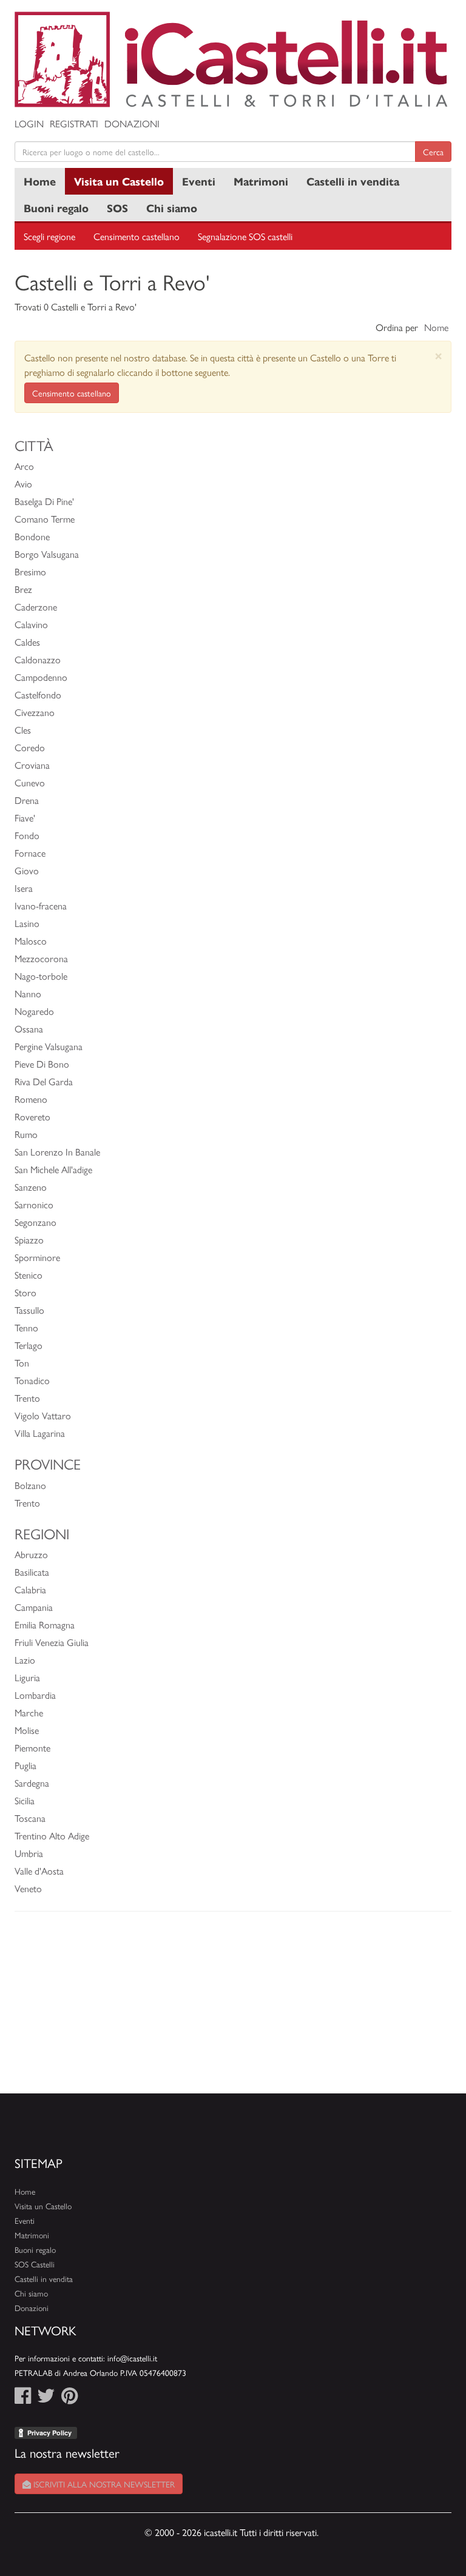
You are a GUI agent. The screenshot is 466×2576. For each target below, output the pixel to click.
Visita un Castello (119, 181)
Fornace (30, 853)
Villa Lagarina (40, 1433)
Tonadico (32, 1380)
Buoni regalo (56, 208)
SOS (117, 208)
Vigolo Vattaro (43, 1415)
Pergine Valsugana (49, 1046)
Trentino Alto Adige (52, 1835)
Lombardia (35, 1695)
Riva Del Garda (44, 1081)
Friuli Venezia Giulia (52, 1642)
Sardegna (32, 1783)
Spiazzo (29, 1239)
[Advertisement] (233, 2009)
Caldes (27, 642)
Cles (23, 730)
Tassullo (29, 1310)
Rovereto (32, 1116)
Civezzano (35, 712)
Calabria (30, 1589)
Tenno (26, 1327)
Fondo (27, 835)
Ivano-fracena (41, 905)
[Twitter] (46, 2399)
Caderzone (36, 607)
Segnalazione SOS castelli (245, 236)
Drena (27, 800)
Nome (436, 327)
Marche (29, 1712)
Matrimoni (261, 181)
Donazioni (132, 123)
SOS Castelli (35, 2264)
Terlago (29, 1345)
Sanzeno (31, 1187)
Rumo (26, 1134)
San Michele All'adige (53, 1169)
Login (29, 123)
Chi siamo (172, 208)
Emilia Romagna (45, 1624)
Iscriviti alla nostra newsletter (103, 2484)
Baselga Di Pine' (44, 501)
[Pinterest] (69, 2399)
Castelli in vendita (353, 181)
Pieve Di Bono (42, 1064)
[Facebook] (23, 2399)
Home (40, 181)
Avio (23, 483)
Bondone (32, 536)
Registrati (74, 123)
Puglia (25, 1765)
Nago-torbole (41, 976)
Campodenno (41, 677)
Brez (23, 589)
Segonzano (35, 1222)
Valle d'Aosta (39, 1871)
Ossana (29, 1029)
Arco (24, 466)
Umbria (29, 1853)
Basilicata (32, 1572)
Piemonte (32, 1748)
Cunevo (30, 782)
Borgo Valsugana (47, 554)
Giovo (27, 870)
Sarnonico (34, 1204)
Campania (34, 1607)
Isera (24, 888)
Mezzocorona (41, 958)
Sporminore (37, 1257)
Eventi (199, 181)
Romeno (31, 1099)
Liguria (27, 1677)
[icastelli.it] (233, 59)
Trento (27, 1398)
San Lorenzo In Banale (57, 1152)
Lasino (27, 923)
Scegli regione (49, 236)
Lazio (25, 1660)
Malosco (31, 941)
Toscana (30, 1818)
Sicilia (25, 1800)
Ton (22, 1363)
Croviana (32, 765)
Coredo (30, 747)
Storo (25, 1292)
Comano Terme (45, 519)
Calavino (31, 624)
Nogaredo (34, 1011)
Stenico (29, 1275)
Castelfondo (38, 694)
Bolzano (30, 1485)
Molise (27, 1730)
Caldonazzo (38, 659)
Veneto (28, 1888)
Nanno (28, 993)
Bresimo (30, 571)
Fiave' (25, 818)
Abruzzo (31, 1554)
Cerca (433, 152)
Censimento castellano (137, 236)
